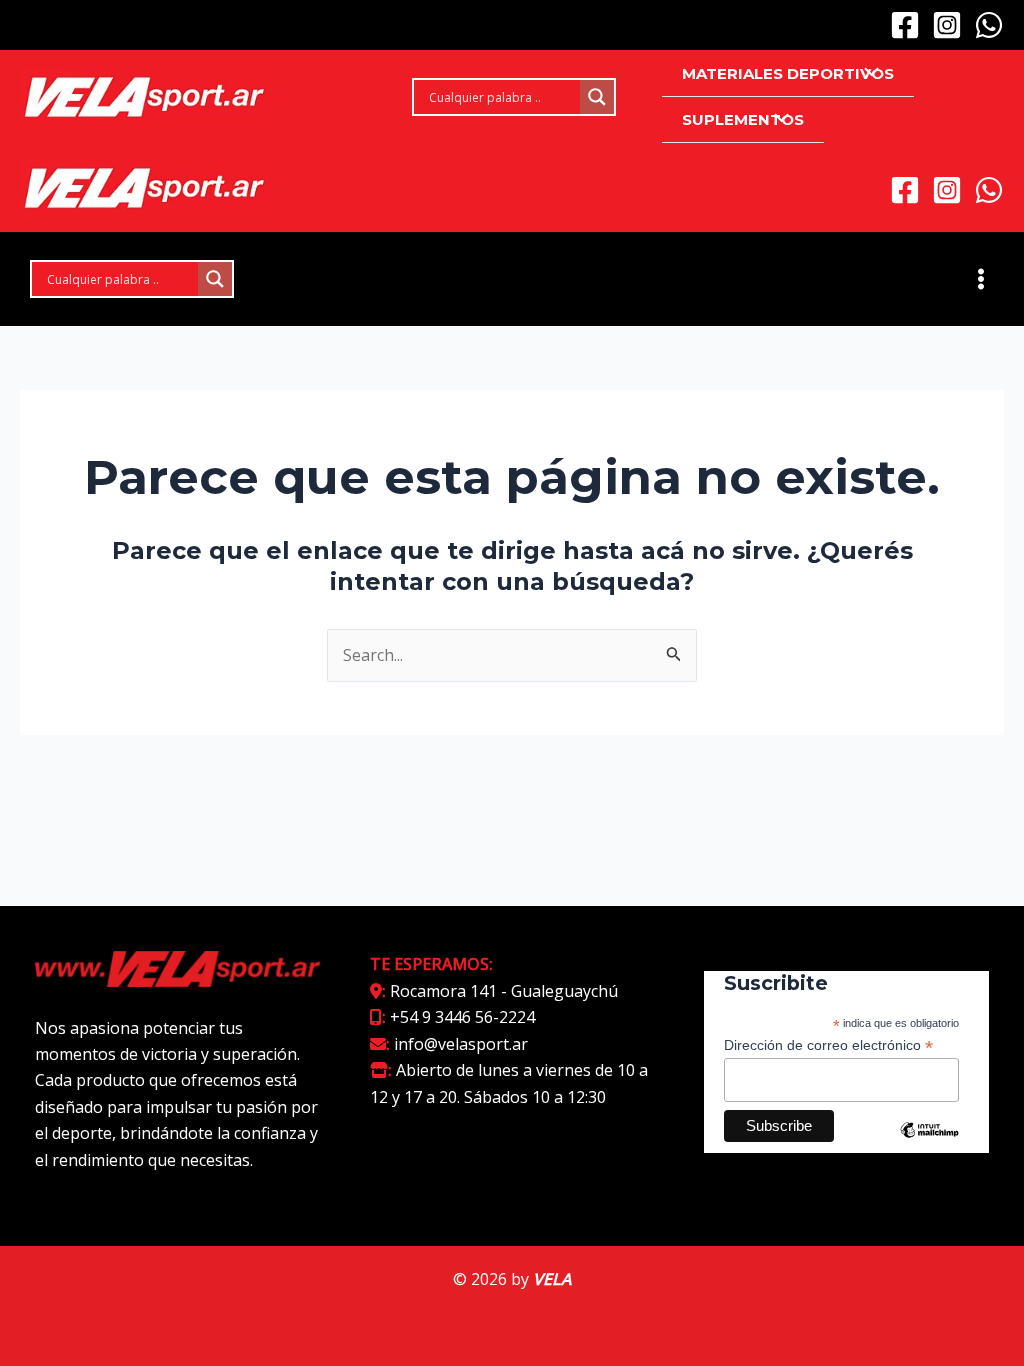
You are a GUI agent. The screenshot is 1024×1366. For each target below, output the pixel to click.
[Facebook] (905, 25)
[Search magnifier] (597, 97)
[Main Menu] (981, 279)
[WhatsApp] (989, 25)
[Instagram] (947, 25)
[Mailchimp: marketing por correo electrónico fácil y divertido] (929, 1145)
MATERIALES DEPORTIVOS (788, 73)
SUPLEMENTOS (743, 119)
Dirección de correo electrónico (828, 1045)
